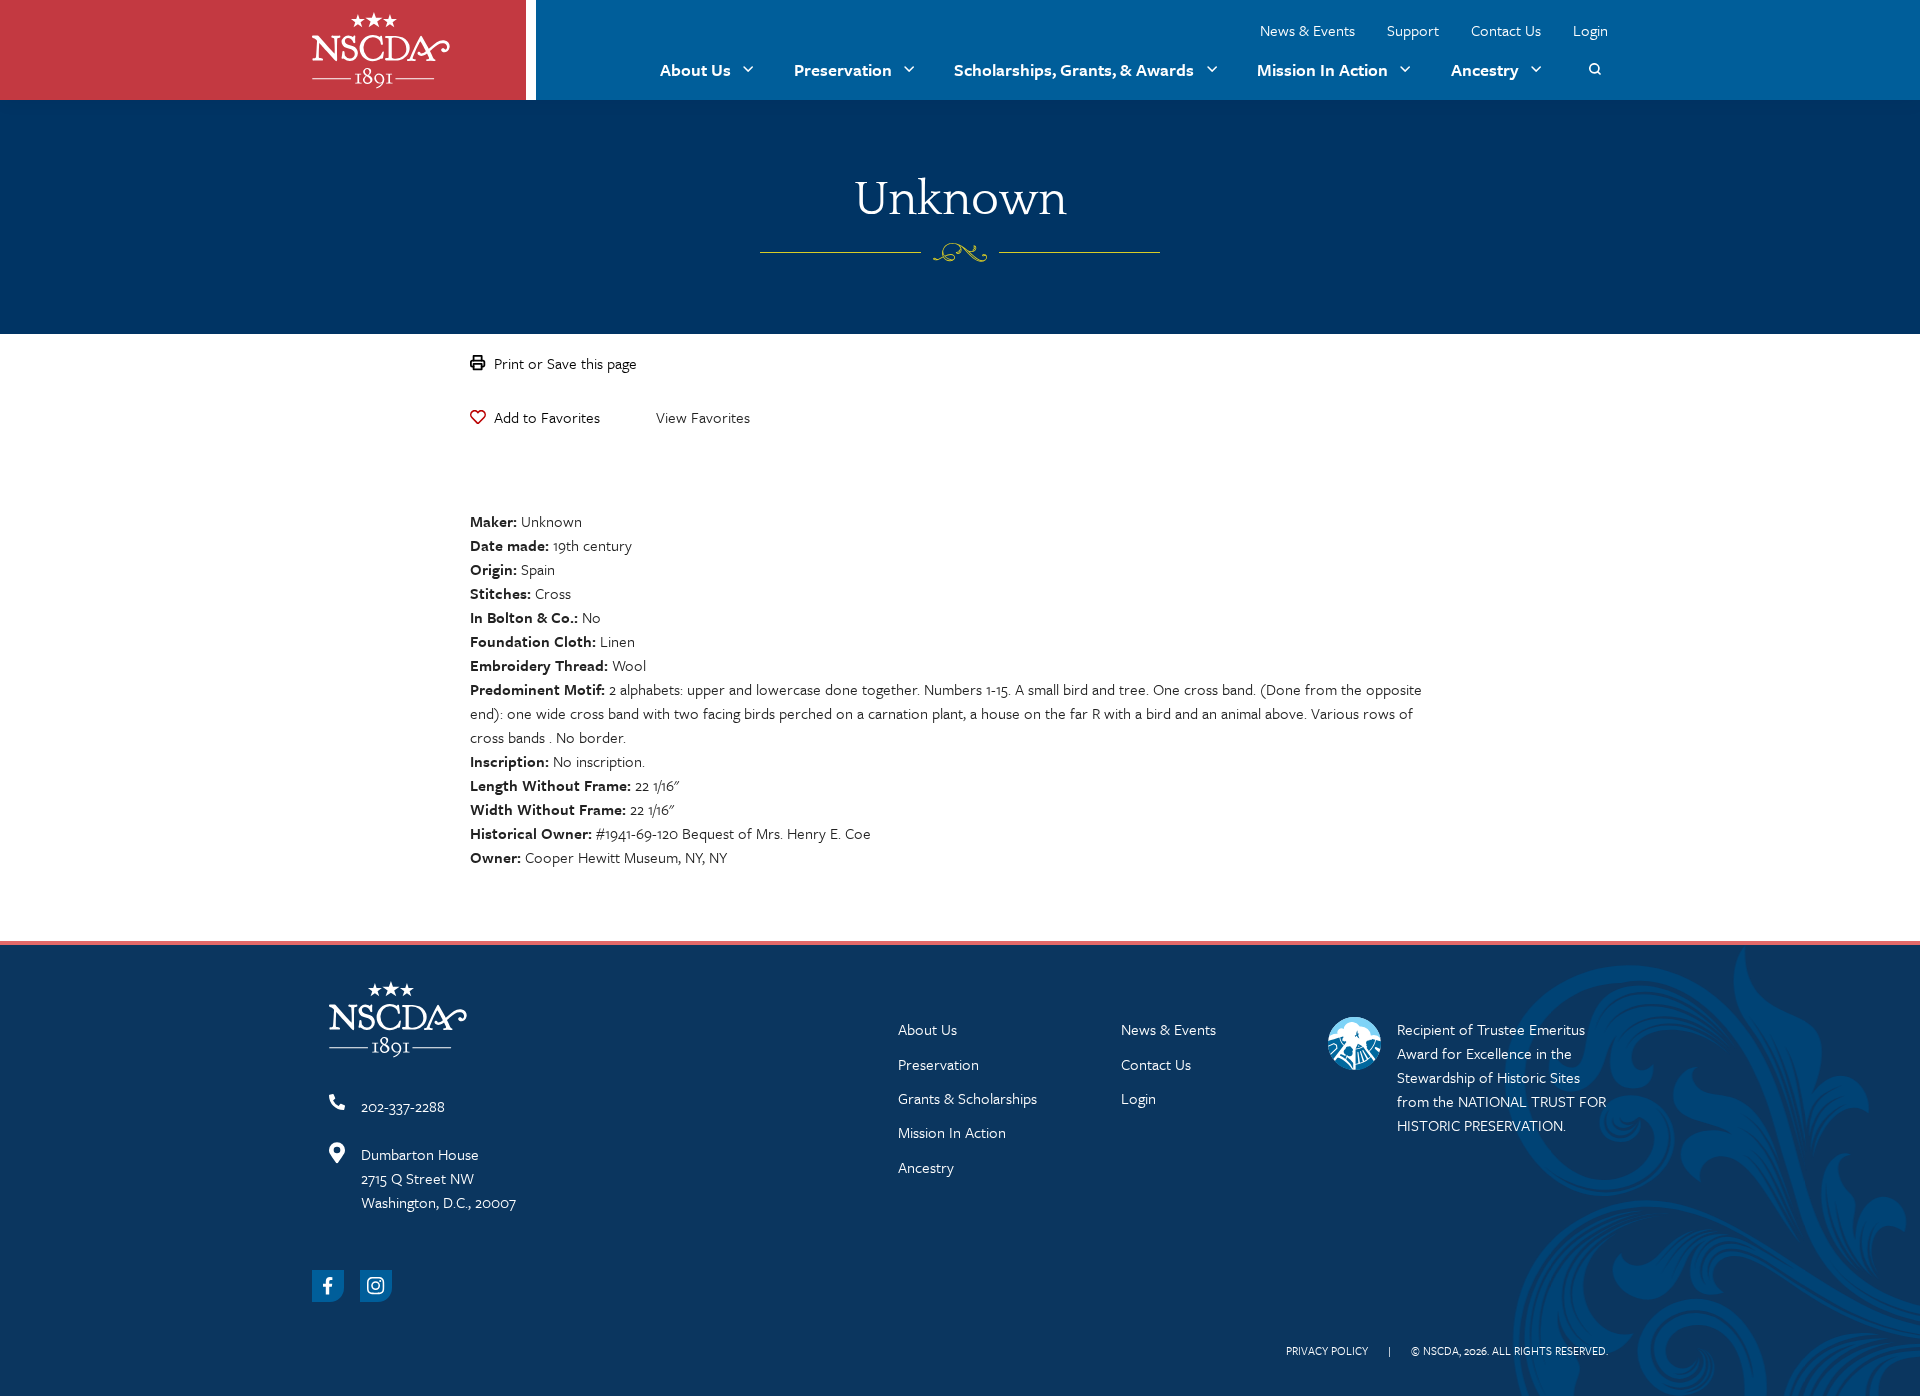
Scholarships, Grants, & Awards (1074, 69)
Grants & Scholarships (967, 1098)
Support (1413, 30)
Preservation (843, 69)
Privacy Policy (1327, 1350)
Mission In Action (1322, 69)
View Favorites (703, 417)
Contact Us (1506, 30)
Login (1590, 30)
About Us (695, 69)
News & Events (1307, 30)
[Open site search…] (1594, 69)
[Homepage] (381, 50)
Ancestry (1485, 69)
